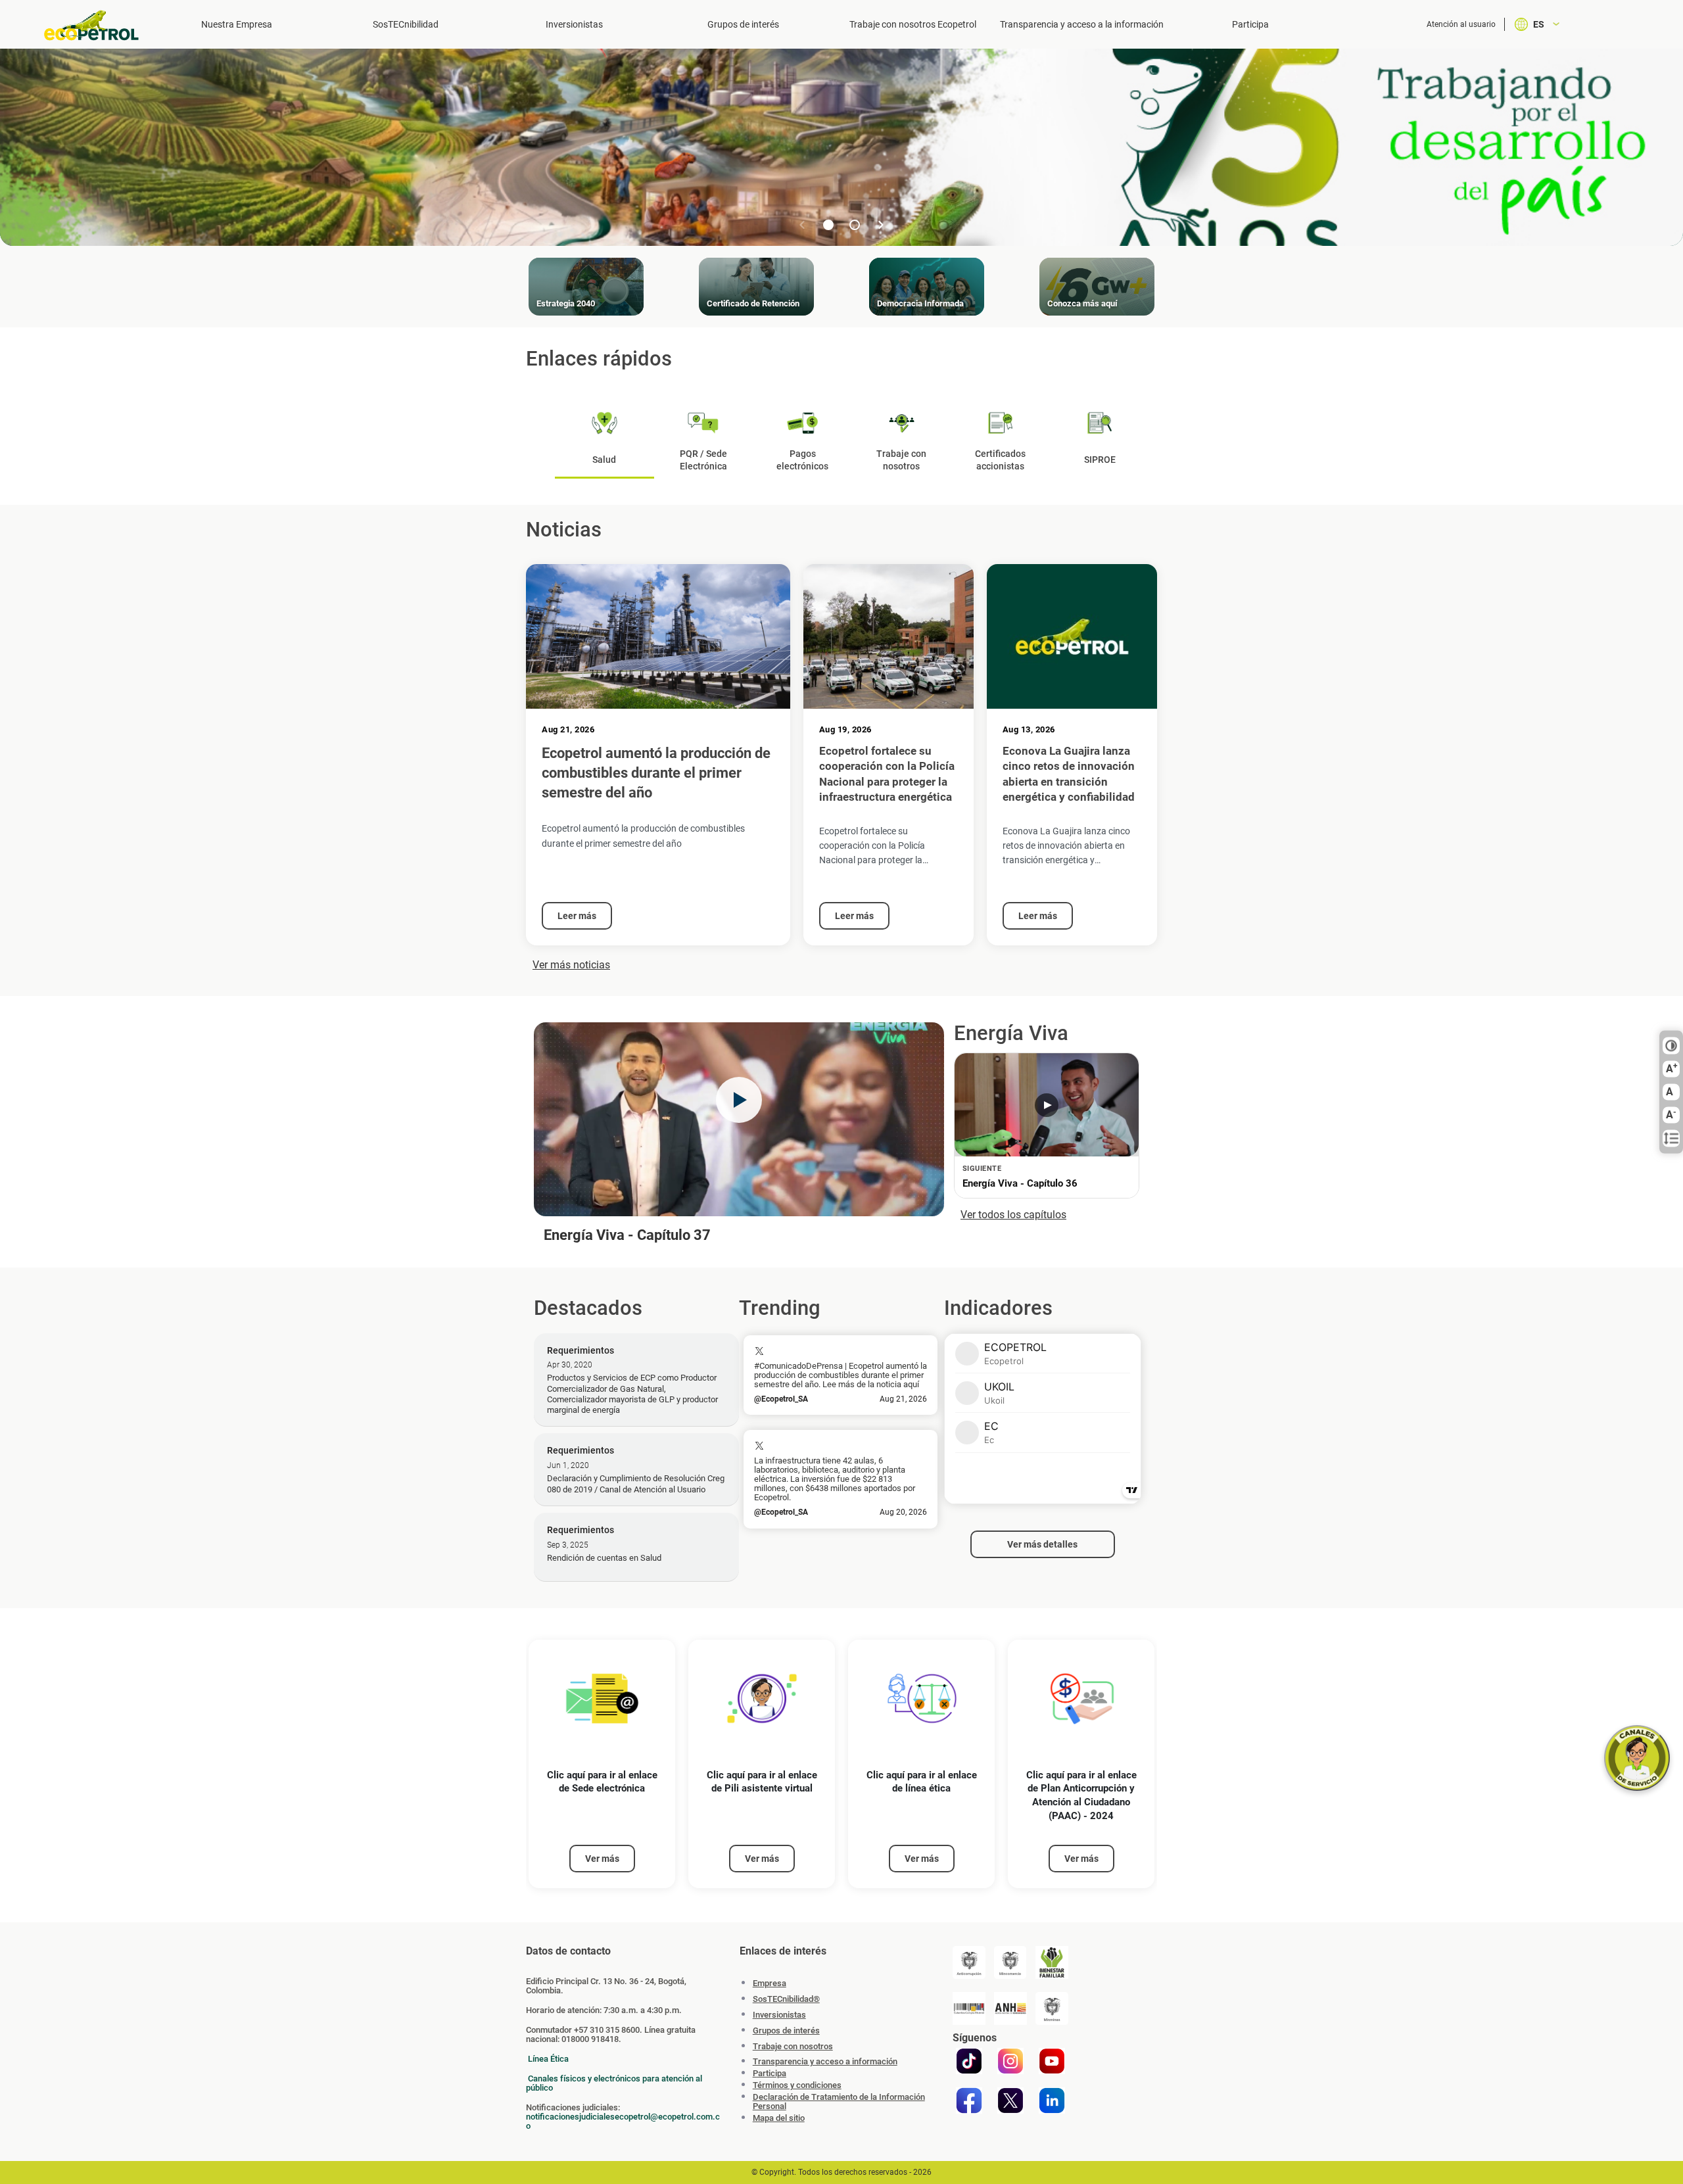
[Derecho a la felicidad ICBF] (1052, 1962)
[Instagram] (1010, 2061)
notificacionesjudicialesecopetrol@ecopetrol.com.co (623, 2121)
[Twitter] (1010, 2101)
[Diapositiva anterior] (802, 225)
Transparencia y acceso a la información (1082, 24)
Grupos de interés (743, 24)
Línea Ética (548, 2059)
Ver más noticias (571, 965)
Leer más (577, 916)
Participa (1250, 24)
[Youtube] (1052, 2061)
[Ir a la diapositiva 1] (828, 225)
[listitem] (602, 1764)
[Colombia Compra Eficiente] (969, 2008)
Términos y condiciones (797, 2085)
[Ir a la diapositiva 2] (855, 225)
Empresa (770, 1983)
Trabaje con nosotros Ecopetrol (913, 24)
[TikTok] (969, 2061)
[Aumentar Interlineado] (1671, 1139)
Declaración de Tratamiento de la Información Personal (839, 2102)
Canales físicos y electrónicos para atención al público (614, 2083)
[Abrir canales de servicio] (1637, 1758)
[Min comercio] (1010, 1962)
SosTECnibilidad (406, 24)
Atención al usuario (1461, 24)
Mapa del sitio (779, 2118)
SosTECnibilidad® (786, 1999)
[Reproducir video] (739, 1100)
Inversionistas (574, 24)
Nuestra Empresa (237, 24)
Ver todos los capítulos (1013, 1215)
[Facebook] (969, 2101)
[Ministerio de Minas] (1052, 2008)
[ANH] (1010, 2008)
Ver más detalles (1042, 1544)
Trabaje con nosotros (793, 2046)
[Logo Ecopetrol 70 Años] (97, 25)
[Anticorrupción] (969, 1962)
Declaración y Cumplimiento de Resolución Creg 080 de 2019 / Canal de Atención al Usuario (636, 1484)
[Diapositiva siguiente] (881, 225)
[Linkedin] (1052, 2101)
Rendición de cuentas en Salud (604, 1558)
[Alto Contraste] (1671, 1046)
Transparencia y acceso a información (825, 2062)
